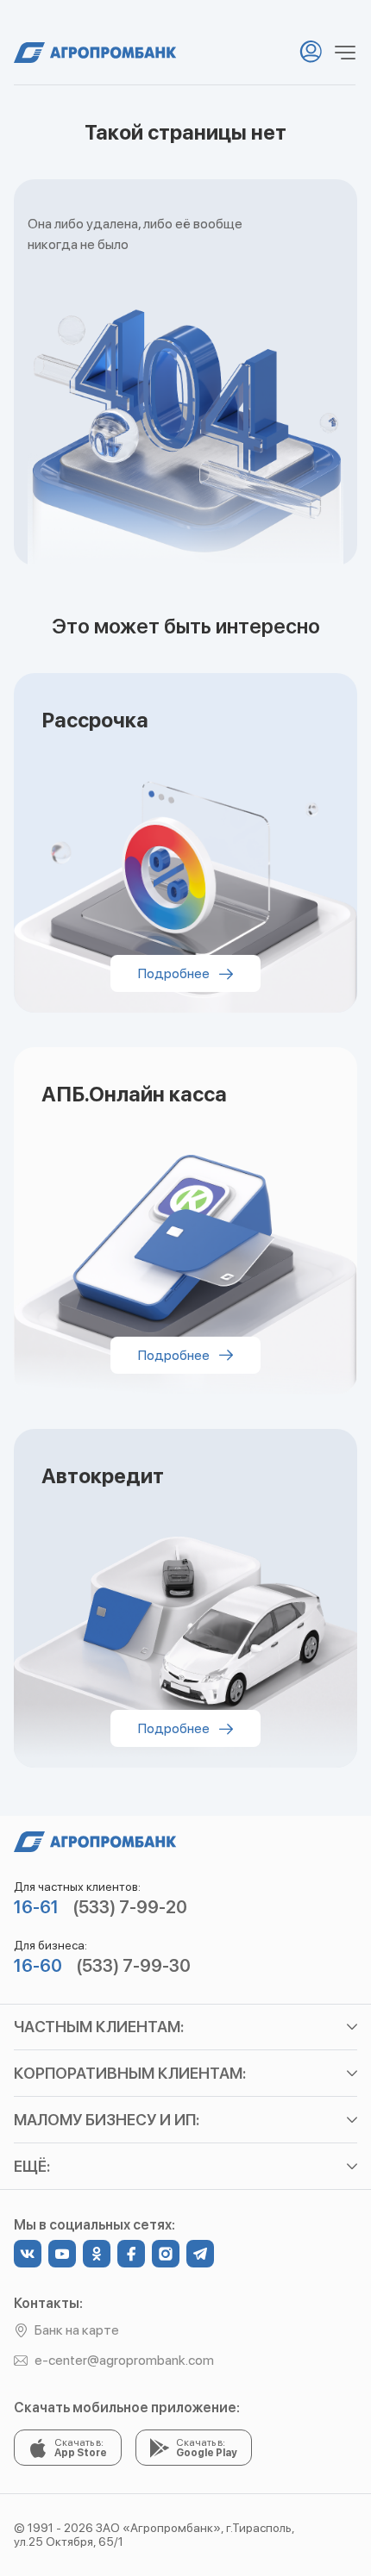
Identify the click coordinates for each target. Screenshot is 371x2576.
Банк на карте (77, 2330)
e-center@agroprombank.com (124, 2360)
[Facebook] (131, 2254)
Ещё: (32, 2166)
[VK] (28, 2254)
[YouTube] (62, 2254)
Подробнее (175, 973)
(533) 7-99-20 (130, 1907)
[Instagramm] (166, 2254)
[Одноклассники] (97, 2254)
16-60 (38, 1966)
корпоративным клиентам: (130, 2073)
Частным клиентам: (99, 2027)
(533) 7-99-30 (133, 1966)
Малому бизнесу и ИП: (107, 2120)
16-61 (36, 1907)
